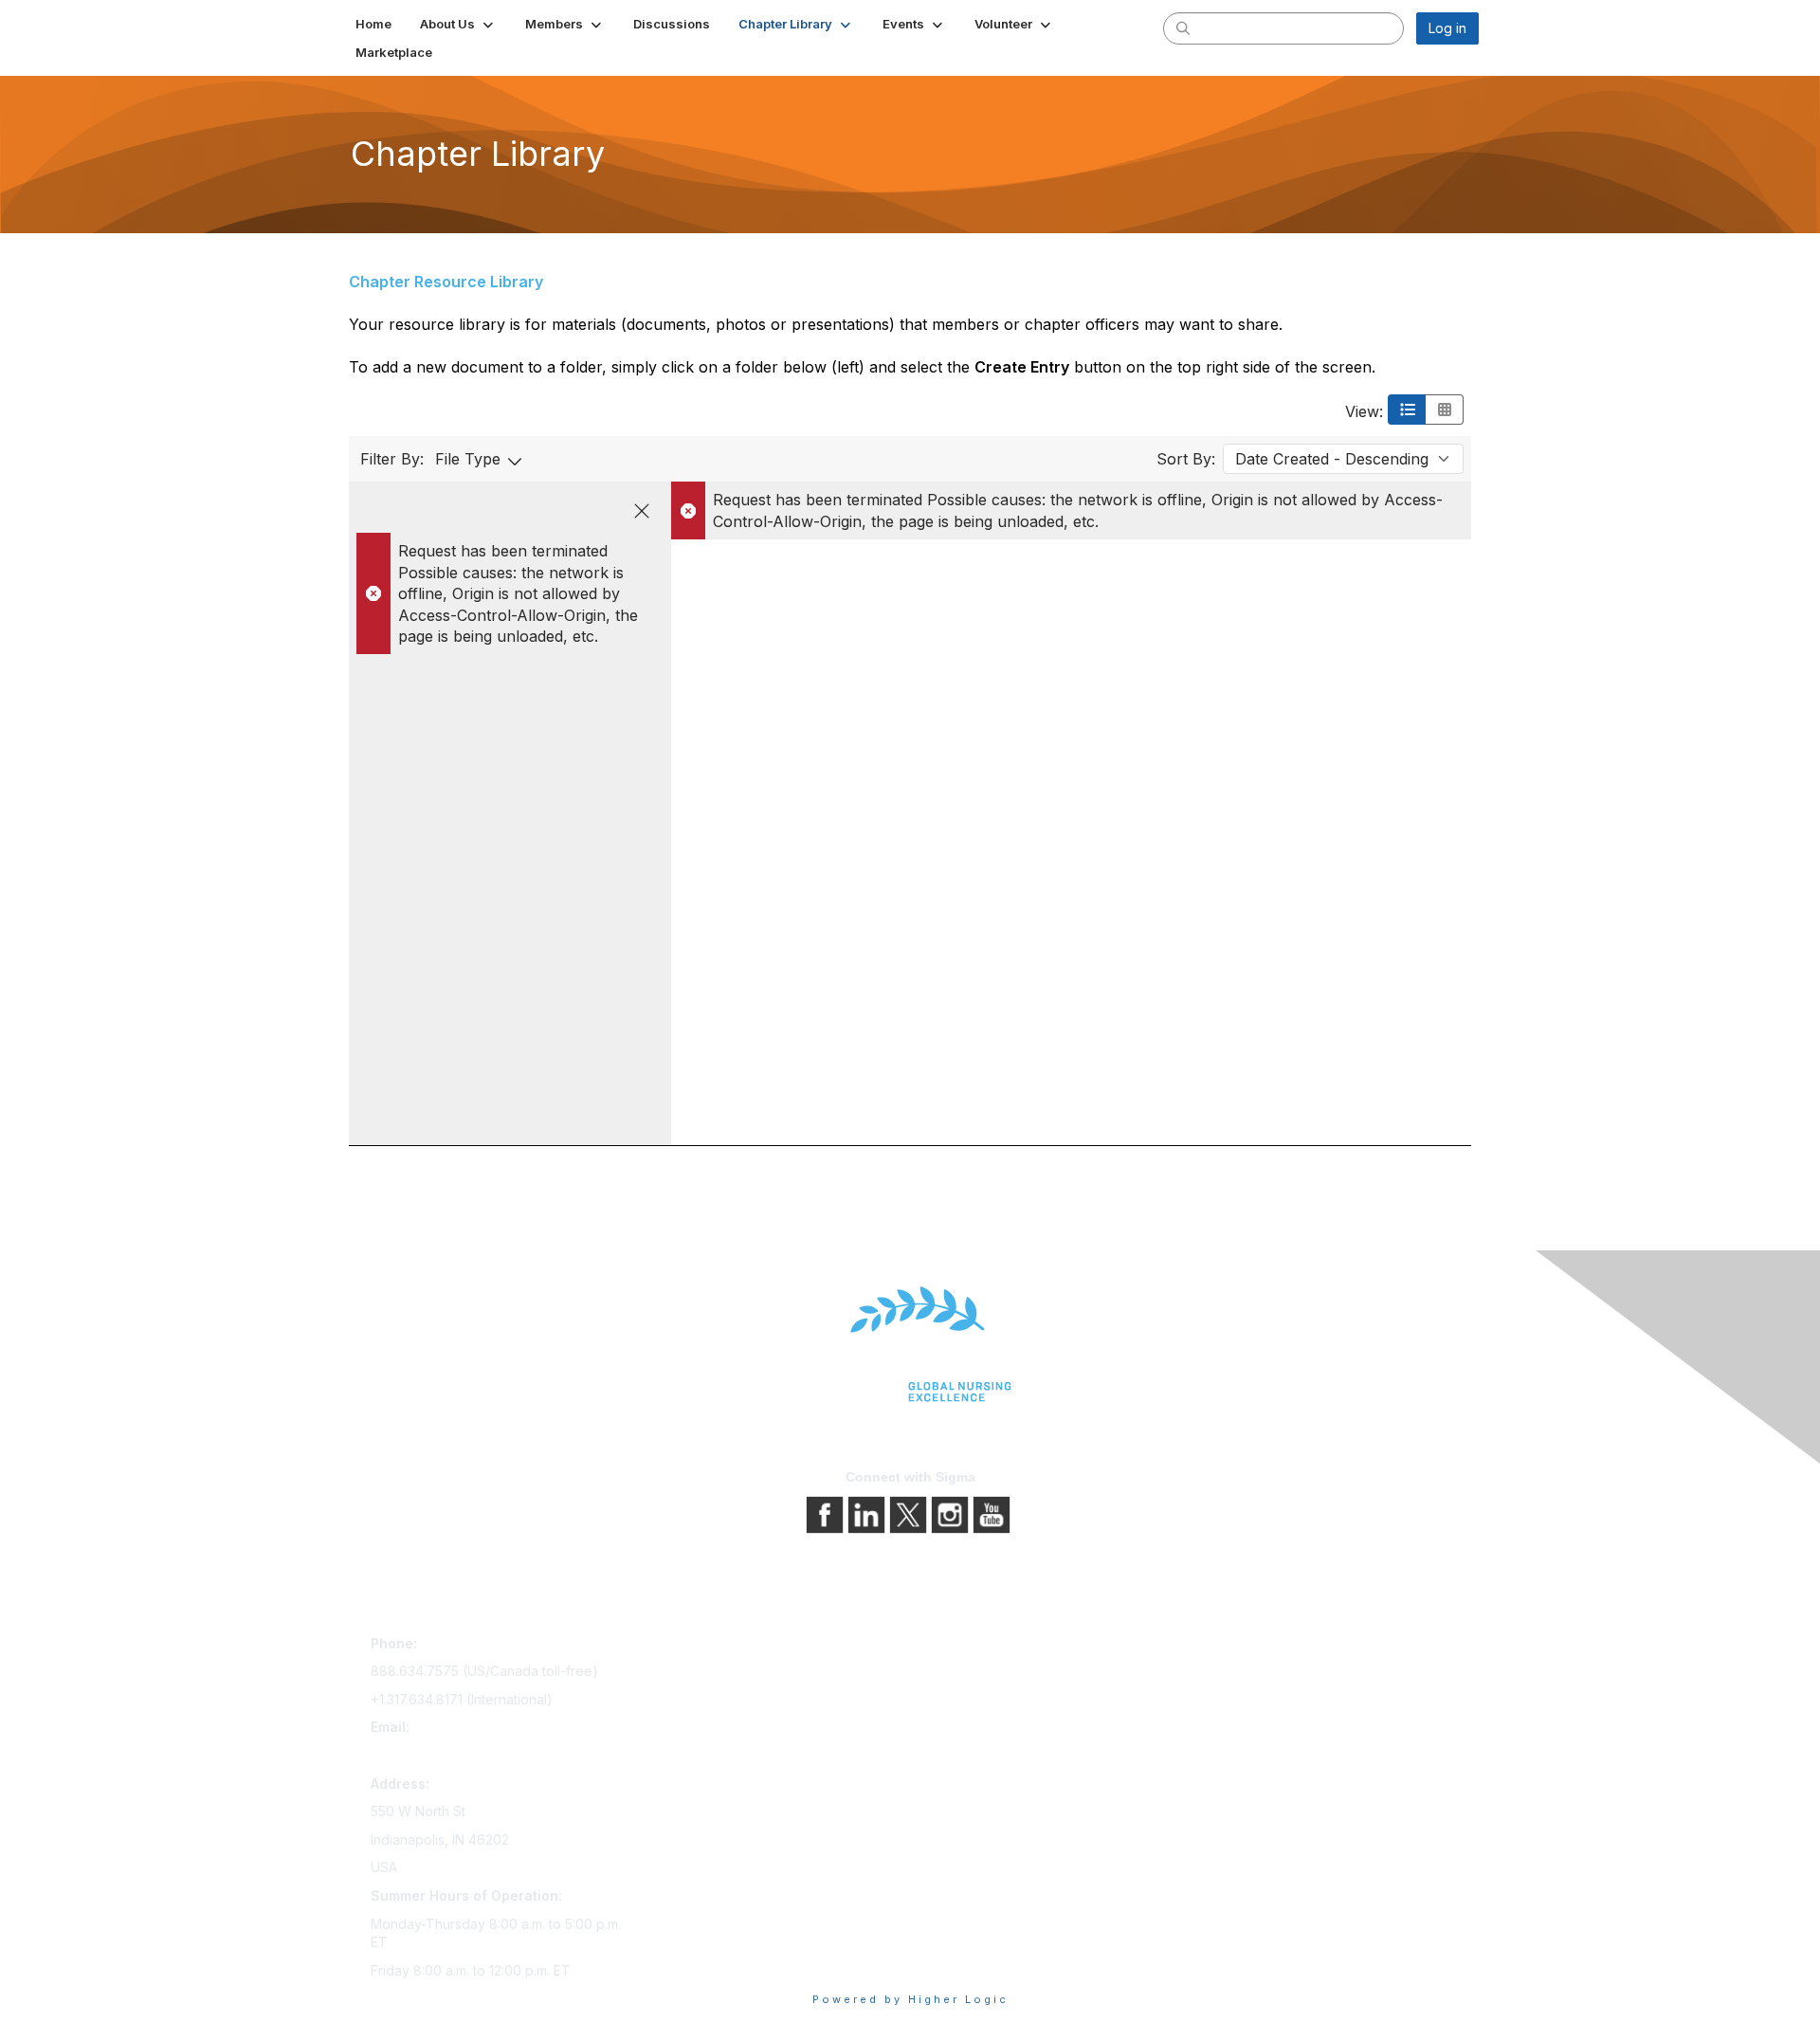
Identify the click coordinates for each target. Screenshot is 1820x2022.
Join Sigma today (699, 1647)
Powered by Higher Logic (910, 1999)
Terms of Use (960, 1700)
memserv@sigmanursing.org (459, 1755)
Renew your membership (723, 1700)
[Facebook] (827, 1513)
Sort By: (1186, 459)
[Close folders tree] (642, 511)
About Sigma (957, 1647)
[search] (1183, 27)
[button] (458, 24)
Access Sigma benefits (716, 1674)
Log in (1447, 28)
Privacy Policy (962, 1674)
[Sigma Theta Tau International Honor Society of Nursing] (910, 1345)
